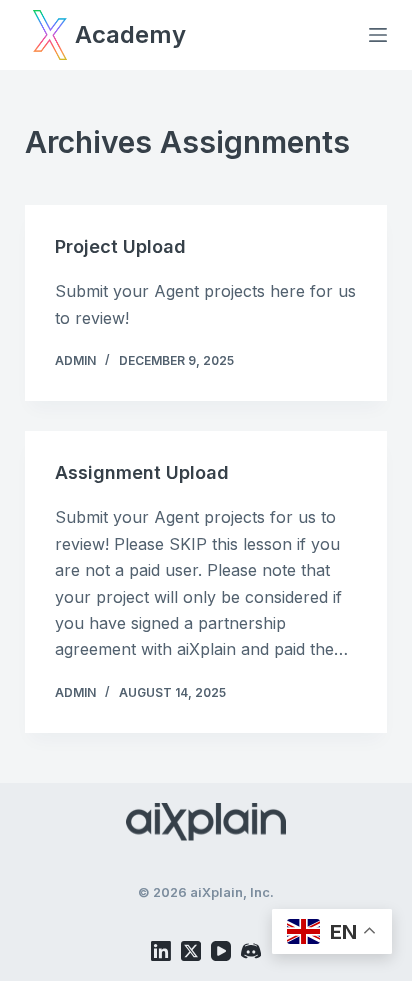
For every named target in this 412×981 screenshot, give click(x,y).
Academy (130, 34)
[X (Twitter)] (191, 951)
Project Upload (120, 246)
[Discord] (251, 951)
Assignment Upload (142, 472)
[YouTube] (221, 951)
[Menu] (378, 35)
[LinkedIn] (161, 951)
